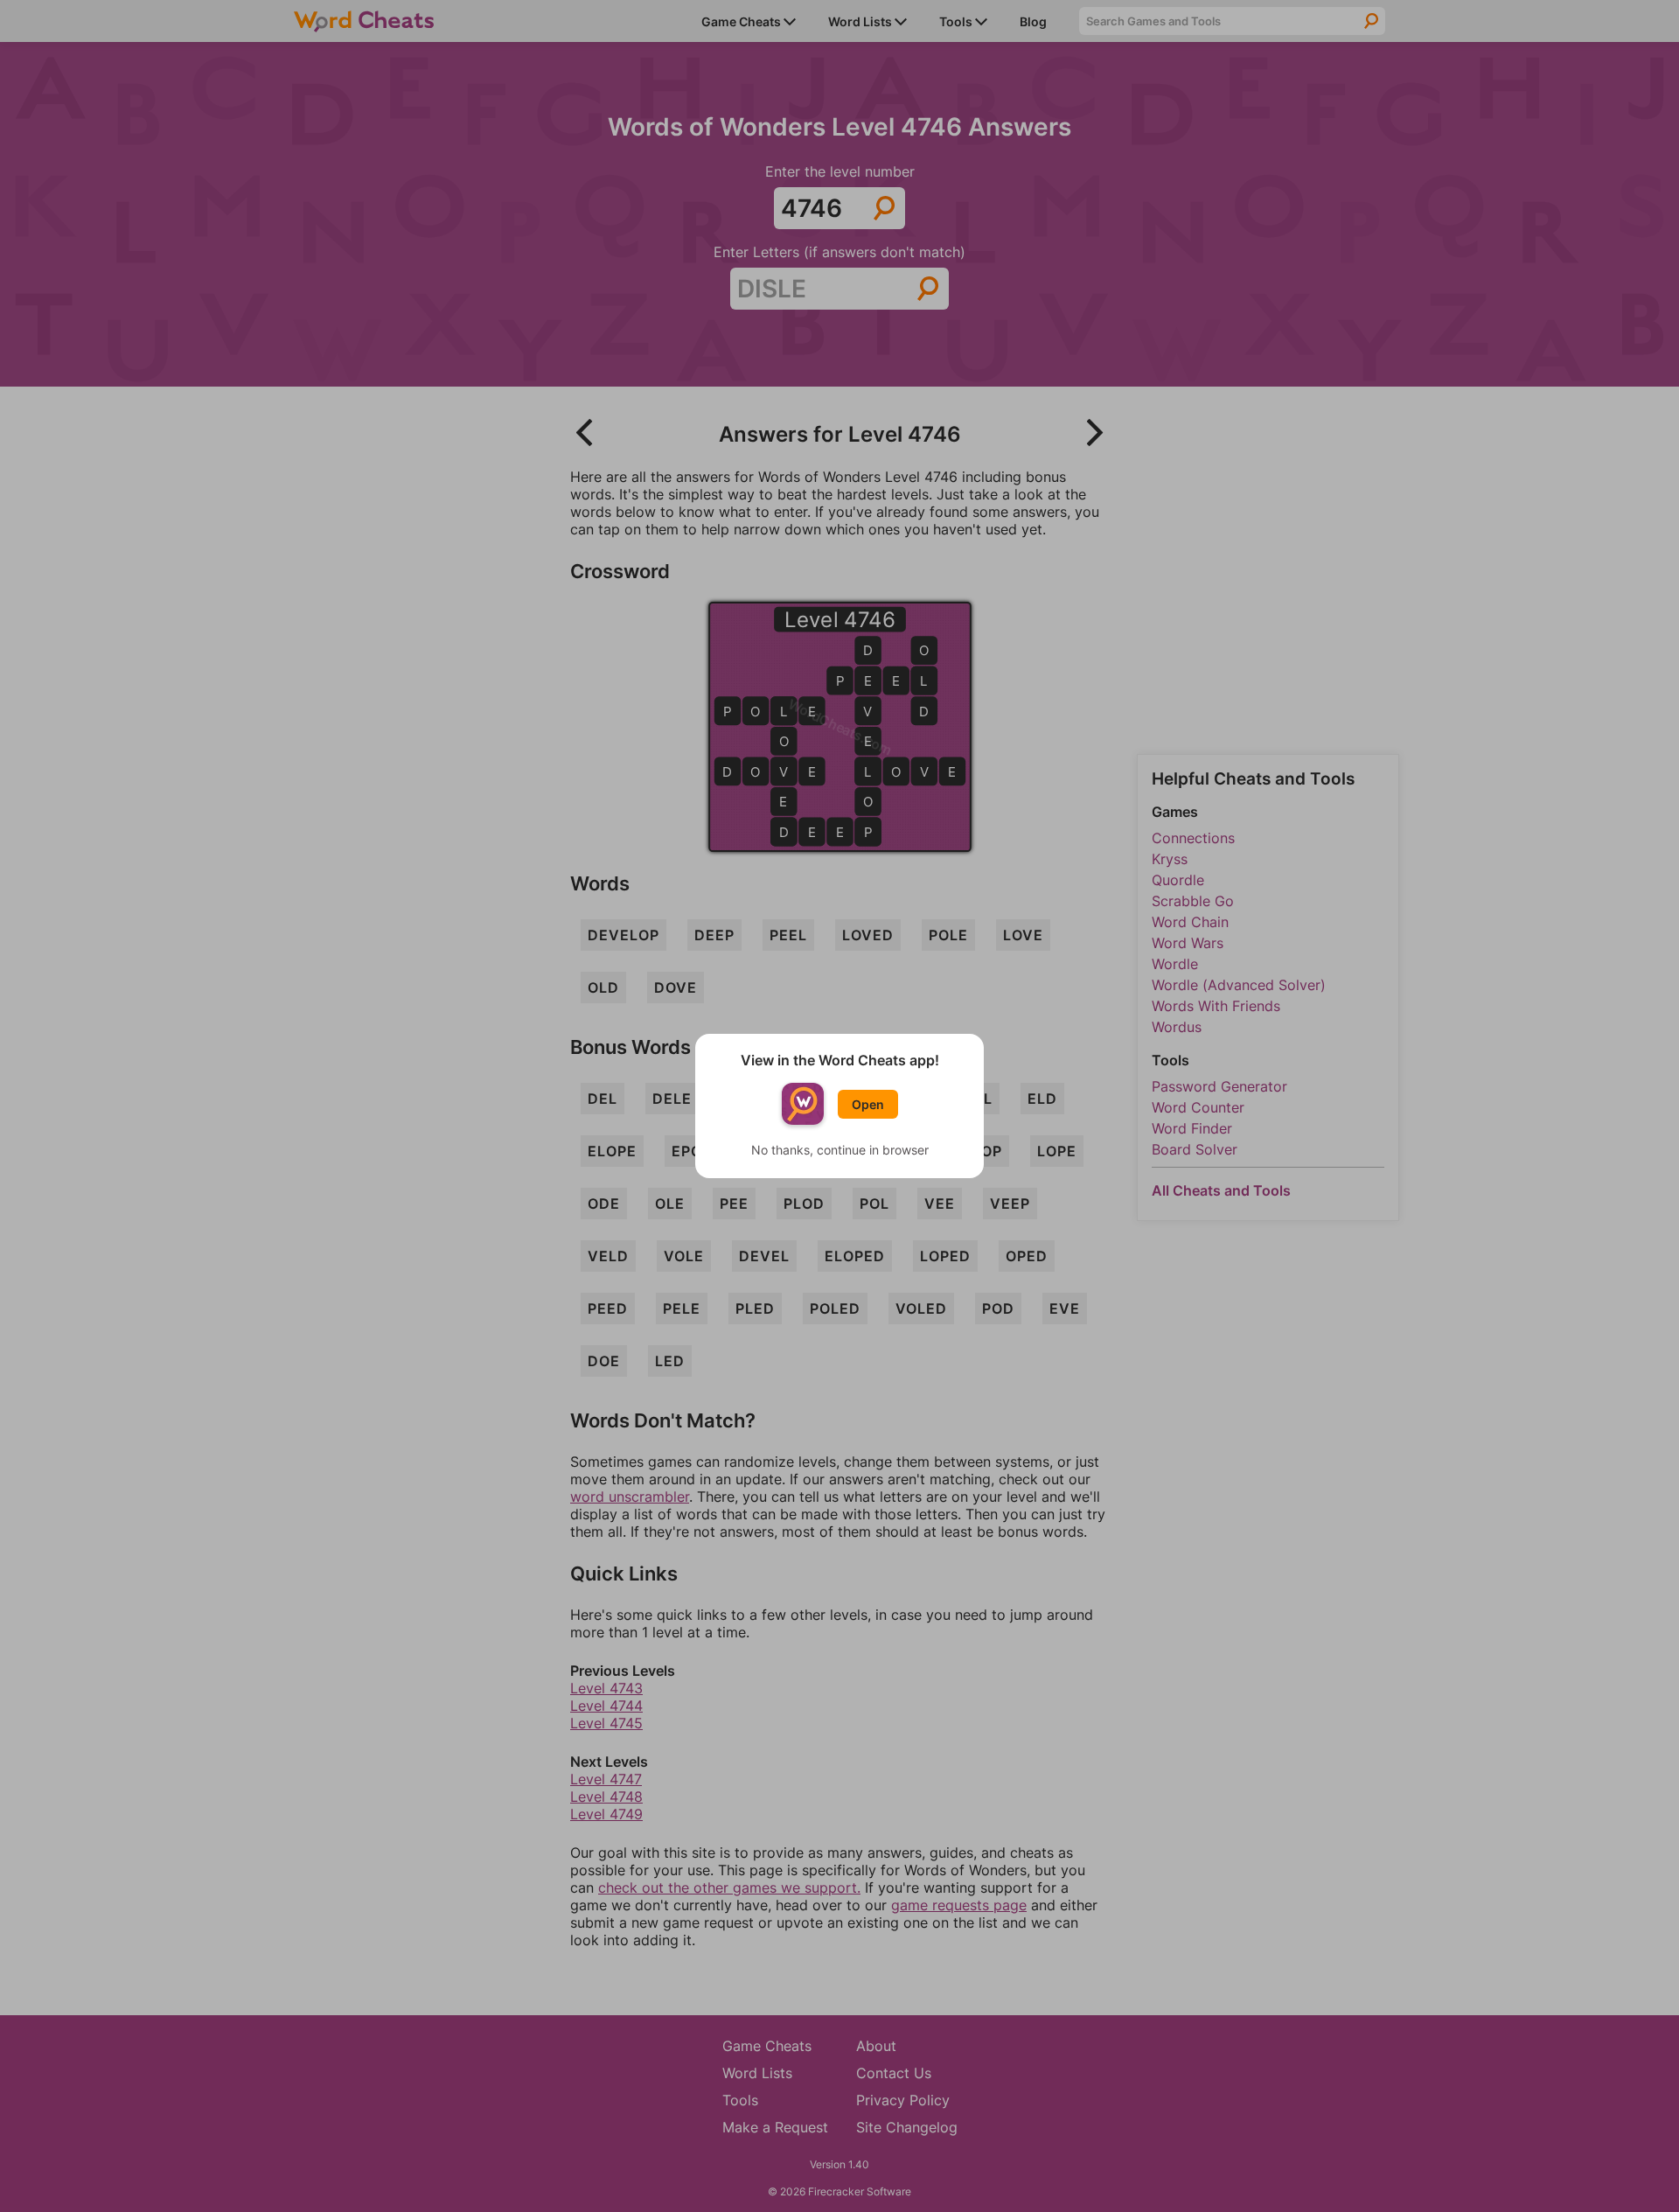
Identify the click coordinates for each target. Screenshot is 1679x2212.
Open (868, 1104)
